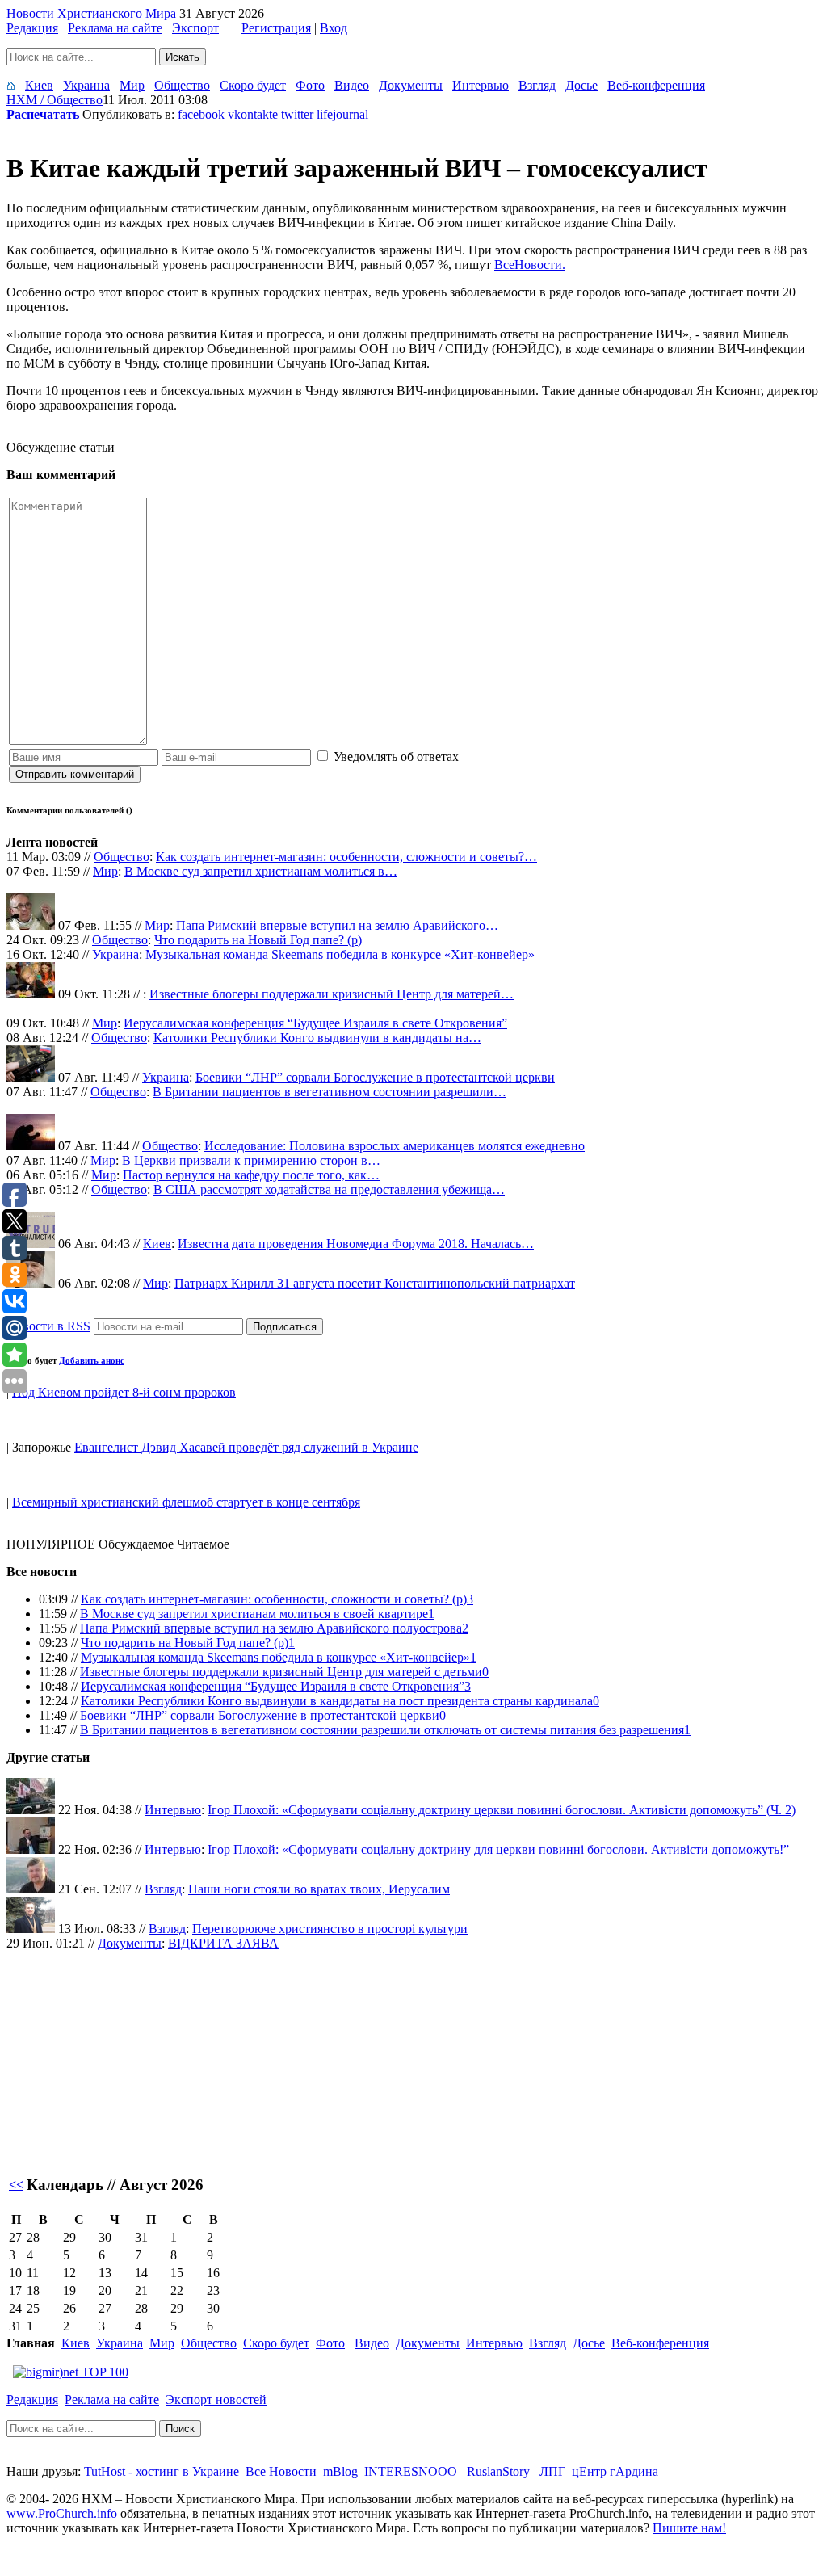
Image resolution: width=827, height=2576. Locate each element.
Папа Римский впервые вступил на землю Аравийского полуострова (271, 1628)
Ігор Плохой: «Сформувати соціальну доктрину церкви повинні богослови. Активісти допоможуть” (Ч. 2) (502, 1810)
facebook (201, 114)
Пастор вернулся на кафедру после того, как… (251, 1175)
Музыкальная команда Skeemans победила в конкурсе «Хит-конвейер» (340, 954)
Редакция (32, 28)
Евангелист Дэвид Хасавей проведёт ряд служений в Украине (246, 1447)
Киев (39, 85)
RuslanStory (498, 2471)
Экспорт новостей (216, 2400)
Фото (310, 85)
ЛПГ (552, 2471)
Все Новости (281, 2471)
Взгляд (537, 85)
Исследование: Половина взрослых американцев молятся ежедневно (395, 1146)
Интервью (481, 85)
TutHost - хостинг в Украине (162, 2471)
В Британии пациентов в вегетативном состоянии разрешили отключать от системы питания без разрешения (382, 1730)
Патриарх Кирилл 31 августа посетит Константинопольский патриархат (375, 1283)
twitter (297, 114)
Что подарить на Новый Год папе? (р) (258, 940)
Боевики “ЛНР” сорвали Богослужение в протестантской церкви (375, 1077)
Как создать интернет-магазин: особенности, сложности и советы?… (346, 857)
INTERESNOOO (411, 2471)
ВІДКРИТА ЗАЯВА (223, 1943)
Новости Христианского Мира (91, 13)
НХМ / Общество (55, 100)
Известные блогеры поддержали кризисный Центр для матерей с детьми (281, 1672)
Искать (183, 57)
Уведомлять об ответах (396, 756)
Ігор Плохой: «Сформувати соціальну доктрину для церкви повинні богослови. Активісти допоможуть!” (498, 1849)
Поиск (180, 2429)
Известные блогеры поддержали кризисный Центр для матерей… (332, 994)
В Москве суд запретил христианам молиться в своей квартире (254, 1614)
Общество (182, 85)
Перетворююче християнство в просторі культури (330, 1929)
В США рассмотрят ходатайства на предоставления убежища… (329, 1189)
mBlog (340, 2471)
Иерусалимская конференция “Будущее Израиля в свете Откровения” (315, 1023)
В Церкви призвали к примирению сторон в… (251, 1160)
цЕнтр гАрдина (615, 2471)
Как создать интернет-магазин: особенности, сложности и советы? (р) (274, 1599)
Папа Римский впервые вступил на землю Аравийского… (337, 925)
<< (16, 2185)
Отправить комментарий (75, 774)
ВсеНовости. (530, 265)
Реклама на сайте (115, 28)
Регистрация (276, 28)
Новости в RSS (48, 1326)
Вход (334, 28)
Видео (352, 85)
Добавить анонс (92, 1360)
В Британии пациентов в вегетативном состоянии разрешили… (330, 1092)
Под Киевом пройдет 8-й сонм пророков (124, 1392)
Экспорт (195, 28)
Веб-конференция (656, 85)
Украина (86, 85)
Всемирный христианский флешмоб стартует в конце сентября (186, 1502)
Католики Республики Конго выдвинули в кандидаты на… (317, 1038)
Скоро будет (253, 85)
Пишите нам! (689, 2528)
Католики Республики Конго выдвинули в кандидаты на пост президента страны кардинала (337, 1701)
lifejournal (342, 114)
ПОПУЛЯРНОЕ (51, 1544)
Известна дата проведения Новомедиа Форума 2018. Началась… (356, 1244)
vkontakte (253, 114)
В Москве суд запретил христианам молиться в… (261, 871)
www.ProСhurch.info (62, 2513)
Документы (411, 85)
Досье (581, 85)
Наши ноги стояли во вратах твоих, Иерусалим (319, 1889)
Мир (132, 85)
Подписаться (285, 1327)
